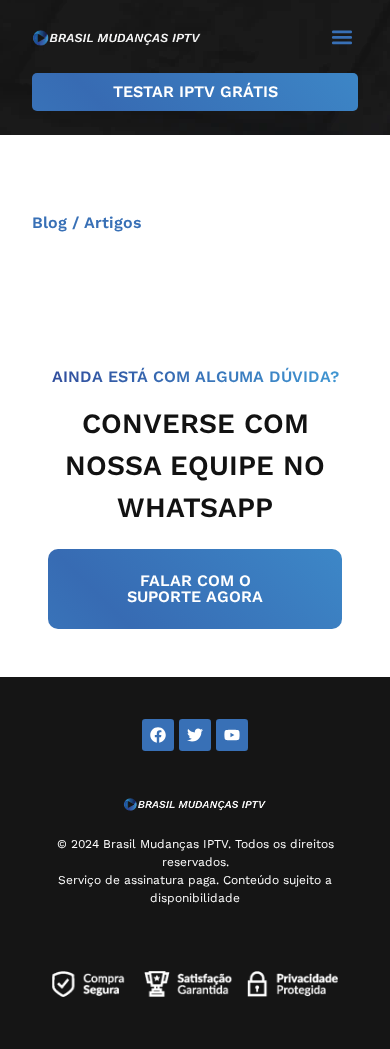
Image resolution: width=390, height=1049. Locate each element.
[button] (341, 36)
